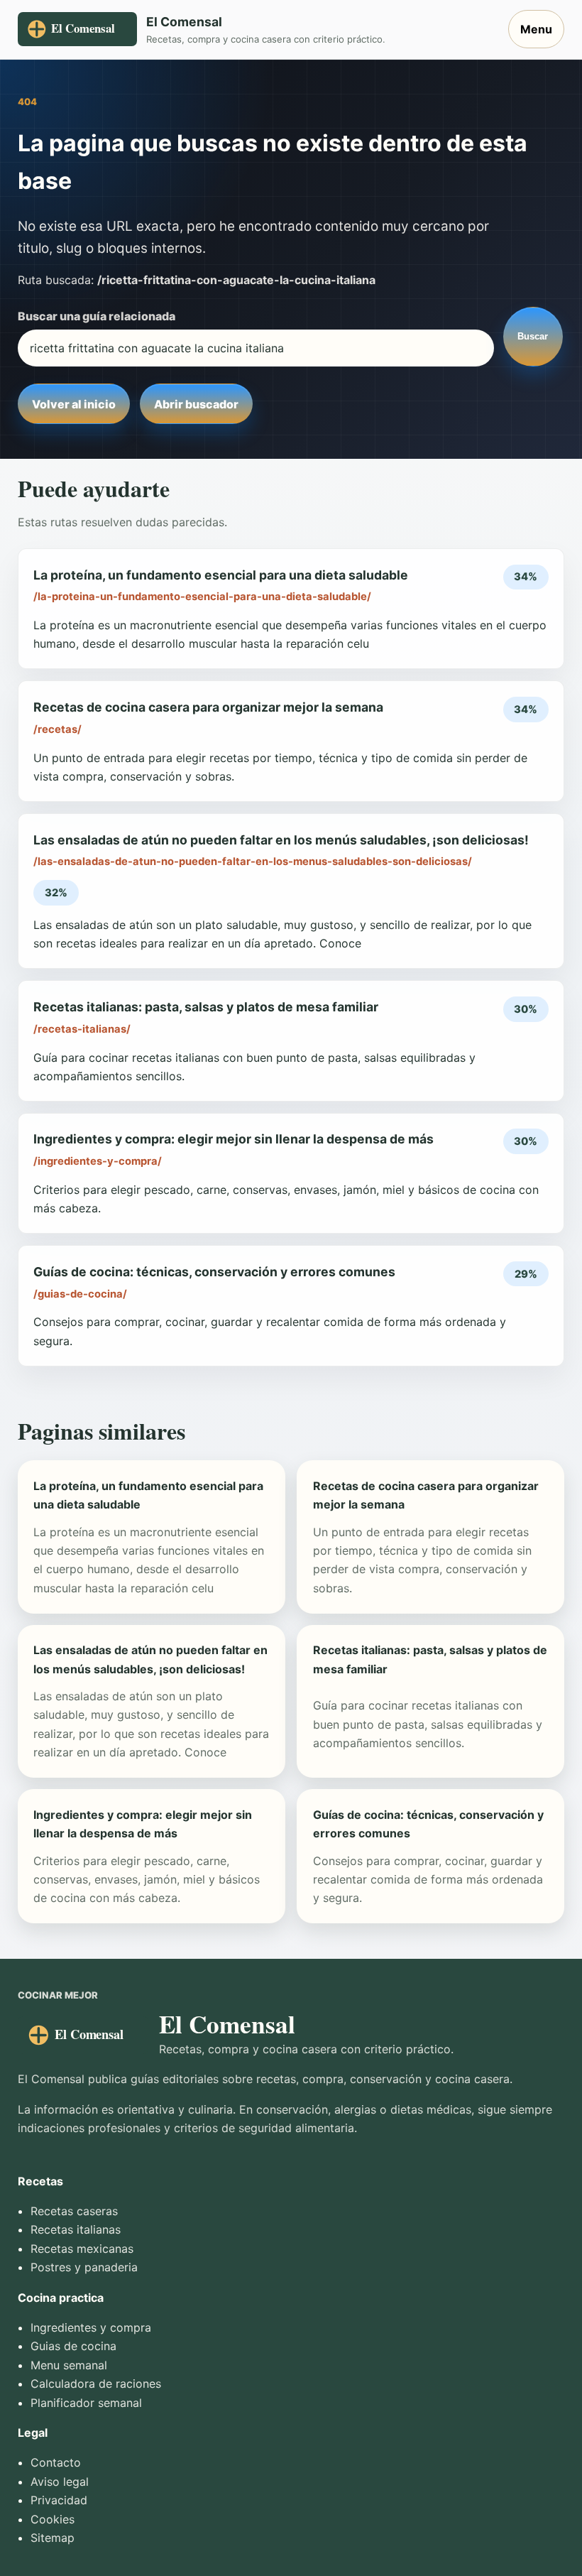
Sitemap (53, 2538)
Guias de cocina (73, 2346)
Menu (536, 29)
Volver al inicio (74, 404)
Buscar (533, 336)
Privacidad (59, 2500)
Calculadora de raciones (96, 2384)
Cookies (53, 2519)
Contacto (56, 2462)
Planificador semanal (86, 2403)
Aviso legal (60, 2482)
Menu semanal (69, 2365)
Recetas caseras (74, 2211)
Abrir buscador (196, 404)
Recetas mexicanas (82, 2249)
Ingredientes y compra (91, 2327)
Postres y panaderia (84, 2267)
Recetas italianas (76, 2229)
